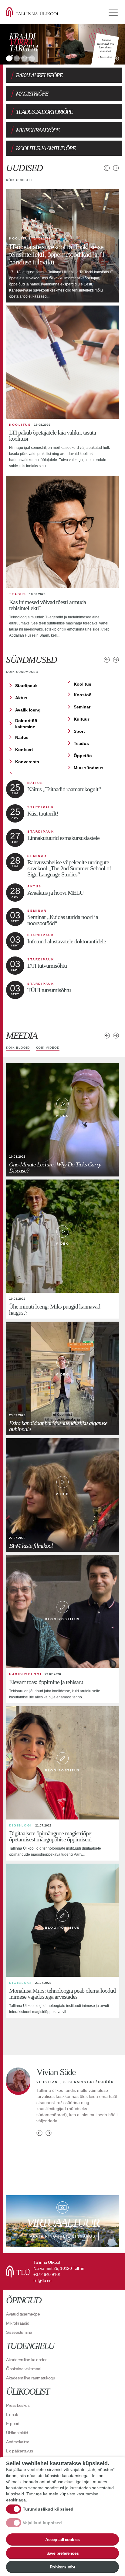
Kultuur (81, 719)
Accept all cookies (62, 2539)
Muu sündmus (89, 768)
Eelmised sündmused (107, 660)
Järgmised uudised (116, 168)
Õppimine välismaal (24, 2369)
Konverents (27, 762)
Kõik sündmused (22, 672)
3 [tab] (24, 58)
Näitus (22, 737)
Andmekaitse (18, 2442)
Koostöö (83, 695)
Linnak (12, 2414)
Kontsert (24, 750)
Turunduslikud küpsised (48, 2509)
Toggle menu (113, 12)
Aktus (21, 698)
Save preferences (63, 2553)
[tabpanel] (62, 44)
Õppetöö (83, 756)
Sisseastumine (19, 2332)
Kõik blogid (18, 1048)
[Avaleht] (42, 12)
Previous (107, 58)
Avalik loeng (28, 710)
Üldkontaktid (17, 2433)
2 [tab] (17, 58)
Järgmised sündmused (116, 660)
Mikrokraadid (18, 2323)
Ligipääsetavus (19, 2451)
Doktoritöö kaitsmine (26, 724)
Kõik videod (48, 1048)
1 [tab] (9, 58)
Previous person (39, 2150)
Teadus (81, 743)
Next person (49, 2150)
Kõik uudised (19, 180)
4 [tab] (32, 58)
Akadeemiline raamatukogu (30, 2378)
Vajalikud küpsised (42, 2523)
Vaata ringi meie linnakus (62, 2221)
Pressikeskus (18, 2405)
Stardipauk (26, 686)
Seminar (82, 707)
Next (116, 58)
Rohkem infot (62, 2567)
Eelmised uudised (107, 168)
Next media (116, 1036)
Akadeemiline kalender (26, 2360)
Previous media (107, 1036)
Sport (79, 731)
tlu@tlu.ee (42, 2281)
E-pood (13, 2424)
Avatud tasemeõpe (23, 2314)
